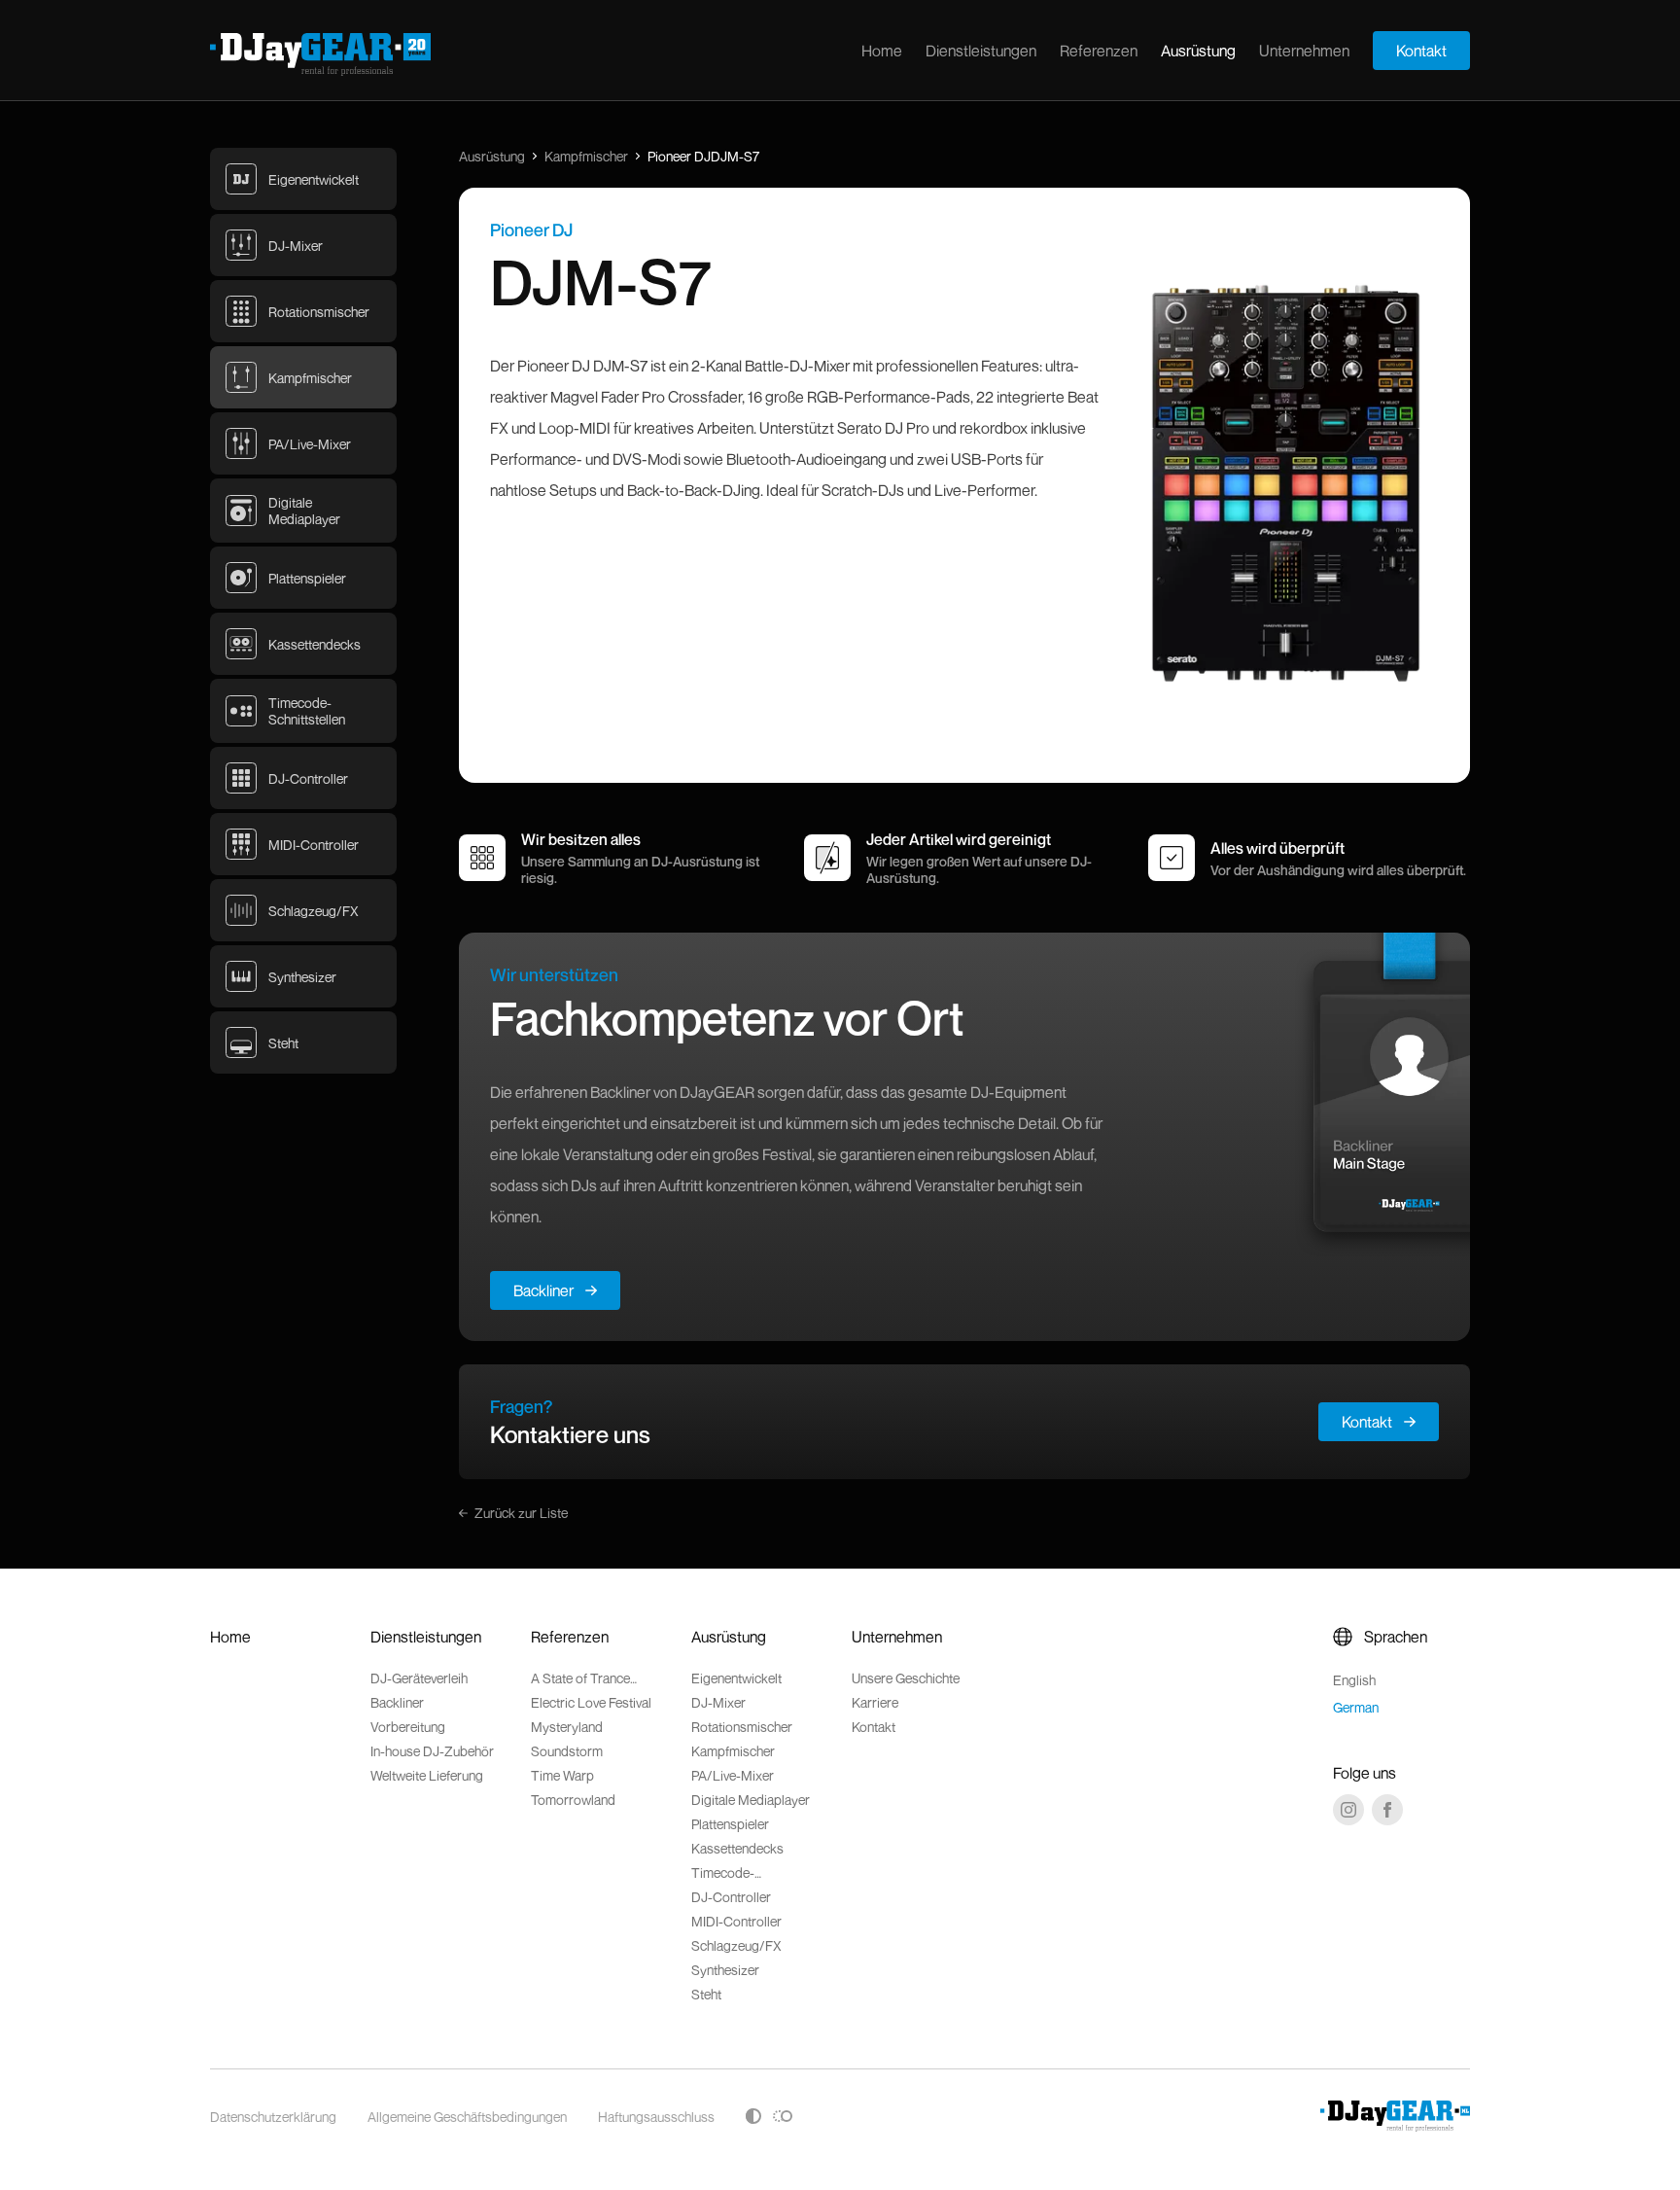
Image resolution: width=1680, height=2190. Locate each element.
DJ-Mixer (718, 1702)
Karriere (875, 1702)
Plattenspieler (730, 1824)
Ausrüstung (1198, 51)
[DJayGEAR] (320, 54)
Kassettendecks (737, 1848)
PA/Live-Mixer (733, 1775)
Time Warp (562, 1775)
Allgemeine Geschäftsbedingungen (467, 2117)
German (1356, 1707)
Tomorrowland (573, 1800)
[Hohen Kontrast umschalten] (753, 2116)
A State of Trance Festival (580, 1678)
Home (882, 51)
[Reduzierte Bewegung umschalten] (783, 2116)
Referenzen (1099, 51)
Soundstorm (567, 1751)
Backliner (543, 1290)
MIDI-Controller (736, 1921)
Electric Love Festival (591, 1702)
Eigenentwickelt (736, 1678)
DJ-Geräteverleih (419, 1678)
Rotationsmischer (742, 1727)
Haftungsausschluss (656, 2117)
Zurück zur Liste (521, 1513)
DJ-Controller (731, 1897)
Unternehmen (1304, 51)
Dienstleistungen (981, 51)
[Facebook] (1387, 1810)
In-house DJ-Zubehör (432, 1751)
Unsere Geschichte (906, 1678)
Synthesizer (725, 1970)
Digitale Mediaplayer (751, 1800)
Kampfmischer (586, 156)
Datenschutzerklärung (273, 2117)
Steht (706, 1994)
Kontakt (1421, 51)
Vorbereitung (408, 1727)
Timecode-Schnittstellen (730, 1872)
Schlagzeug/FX (736, 1945)
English (1354, 1680)
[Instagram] (1348, 1810)
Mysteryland (567, 1727)
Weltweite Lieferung (427, 1775)
